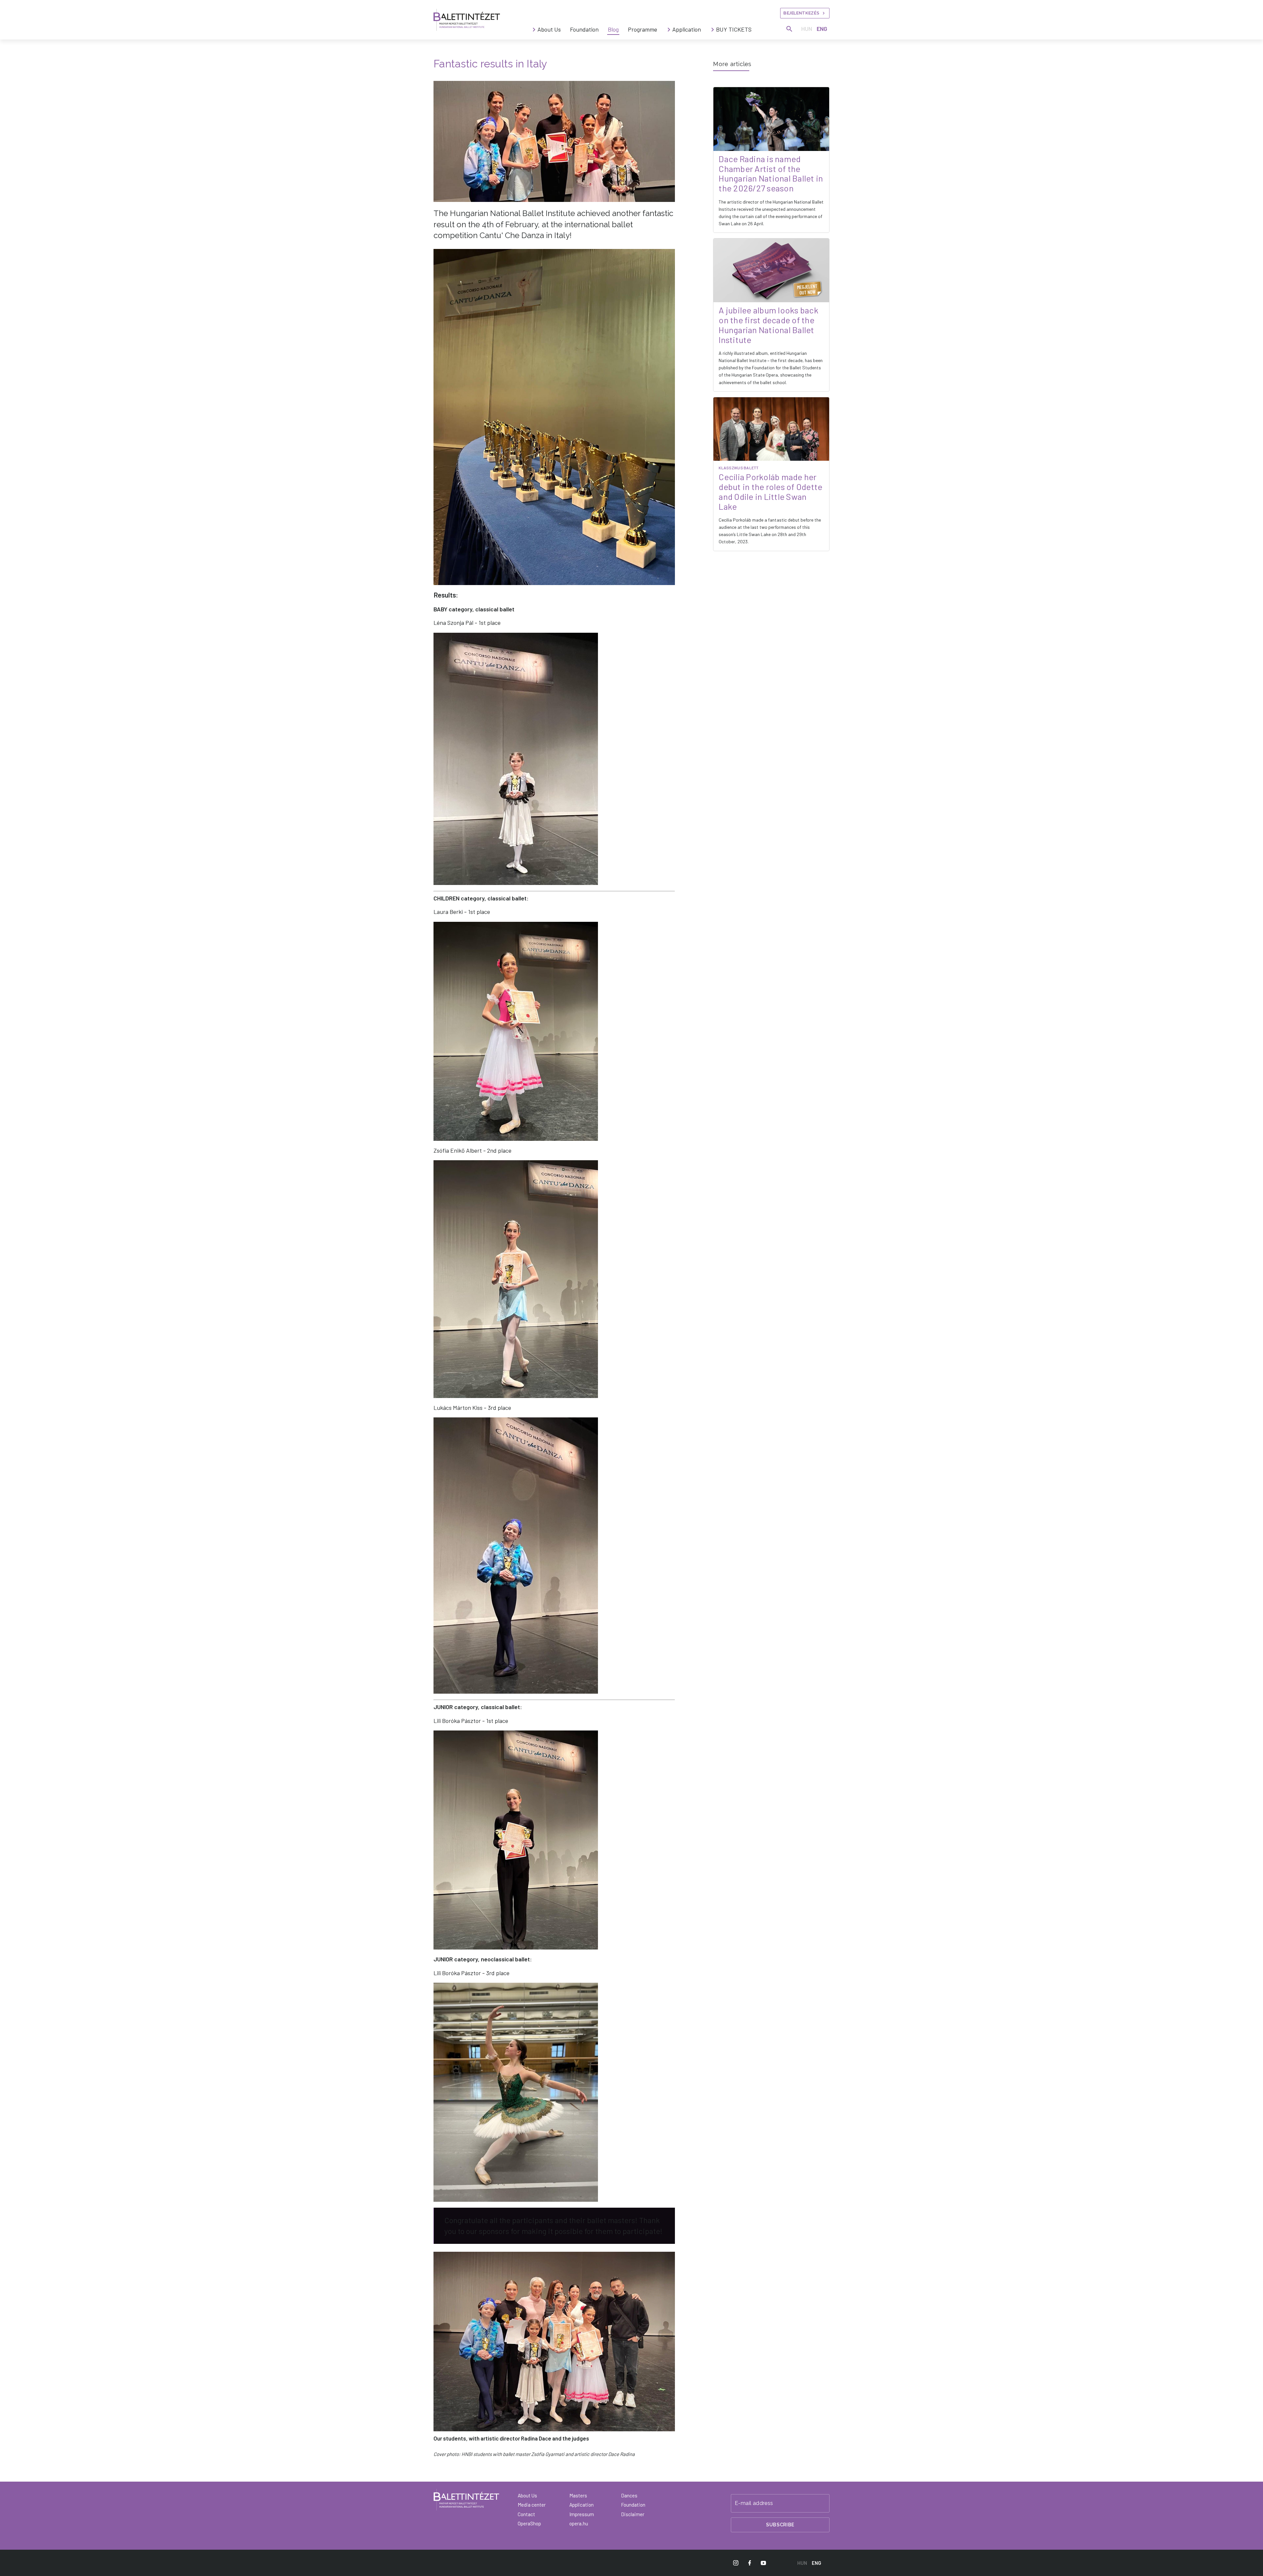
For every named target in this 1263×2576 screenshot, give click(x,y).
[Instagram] (736, 2563)
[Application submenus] (669, 30)
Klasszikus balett (749, 468)
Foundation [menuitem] (584, 29)
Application (582, 2505)
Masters (578, 2495)
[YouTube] (763, 2563)
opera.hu (579, 2523)
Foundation (633, 2505)
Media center (532, 2505)
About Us (527, 2495)
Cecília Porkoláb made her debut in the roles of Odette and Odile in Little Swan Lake (770, 491)
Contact (526, 2514)
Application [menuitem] (687, 29)
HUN (807, 29)
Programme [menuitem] (643, 29)
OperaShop (529, 2523)
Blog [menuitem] (613, 29)
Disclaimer (633, 2514)
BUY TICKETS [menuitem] (734, 29)
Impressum (582, 2514)
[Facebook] (750, 2563)
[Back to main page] (467, 20)
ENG (822, 29)
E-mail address (754, 2503)
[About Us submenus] (534, 30)
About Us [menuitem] (549, 29)
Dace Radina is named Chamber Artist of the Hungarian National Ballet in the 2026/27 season (771, 173)
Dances (629, 2495)
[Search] (789, 29)
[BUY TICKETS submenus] (713, 30)
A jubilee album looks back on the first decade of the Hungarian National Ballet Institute (768, 325)
